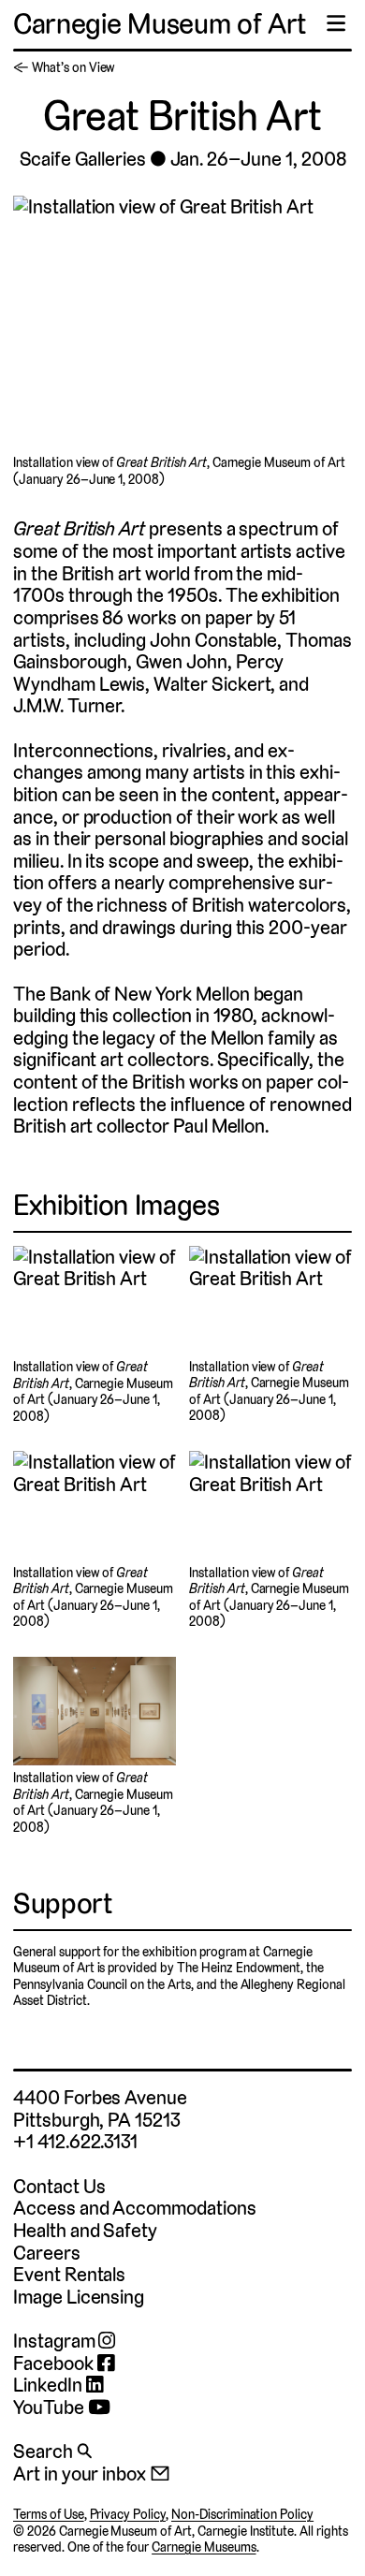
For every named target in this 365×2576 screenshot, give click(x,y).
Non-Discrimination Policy (242, 2514)
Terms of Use (49, 2514)
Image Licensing (79, 2297)
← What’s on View (64, 67)
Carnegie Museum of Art (160, 24)
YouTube (51, 2408)
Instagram (56, 2341)
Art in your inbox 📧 (92, 2474)
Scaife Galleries (83, 159)
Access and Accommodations (135, 2208)
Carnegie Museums (204, 2547)
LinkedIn (50, 2385)
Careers (47, 2253)
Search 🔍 (52, 2451)
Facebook (55, 2364)
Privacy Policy (128, 2514)
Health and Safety (85, 2230)
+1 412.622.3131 (75, 2141)
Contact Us (59, 2186)
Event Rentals (69, 2274)
